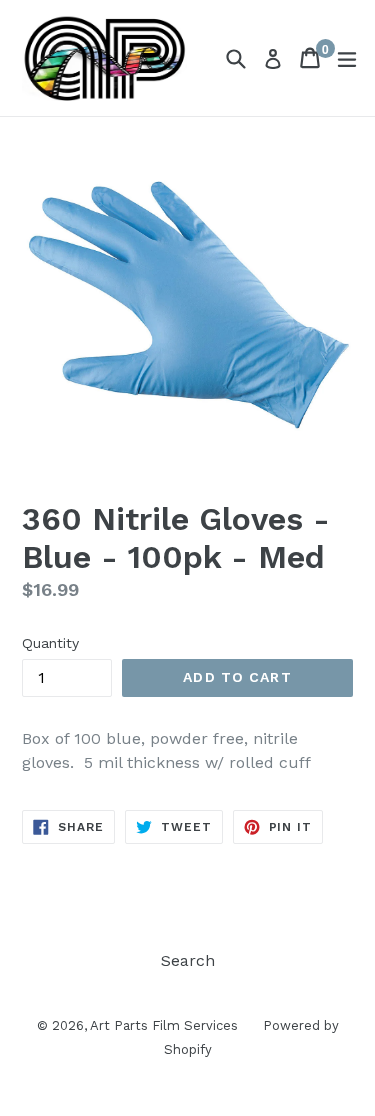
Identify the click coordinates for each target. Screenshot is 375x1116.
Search (188, 960)
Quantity (50, 643)
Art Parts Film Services (164, 1025)
